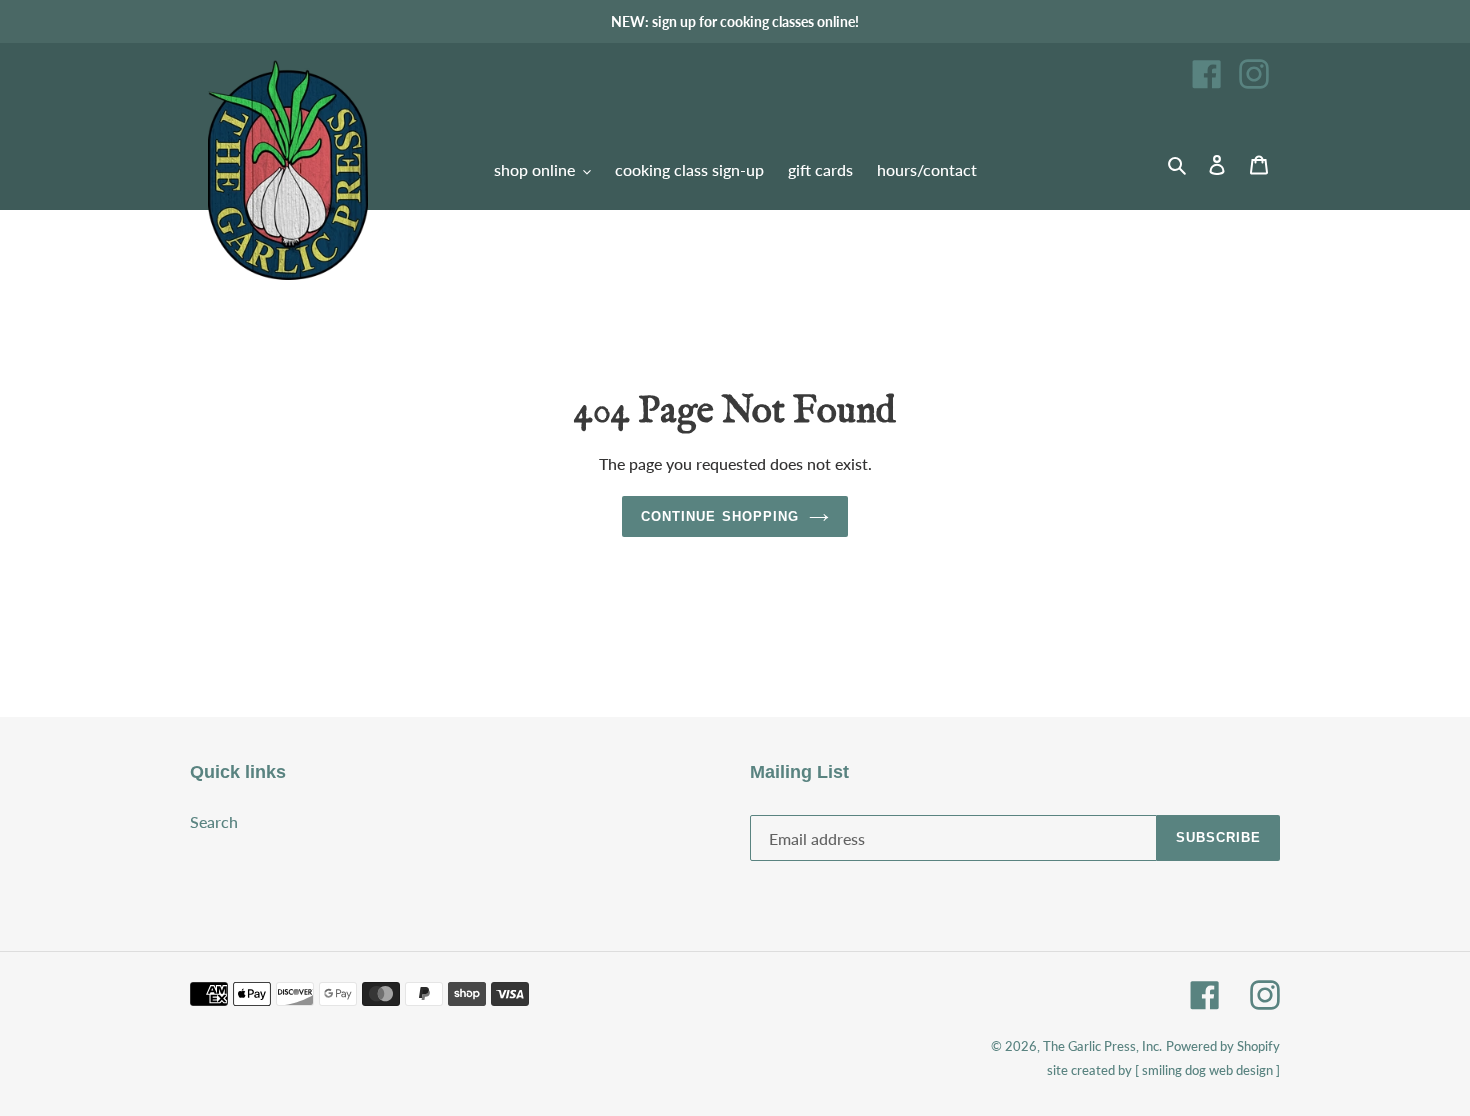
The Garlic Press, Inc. (1102, 1046)
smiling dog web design (1207, 1070)
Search (214, 821)
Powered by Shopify (1223, 1046)
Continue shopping (720, 516)
